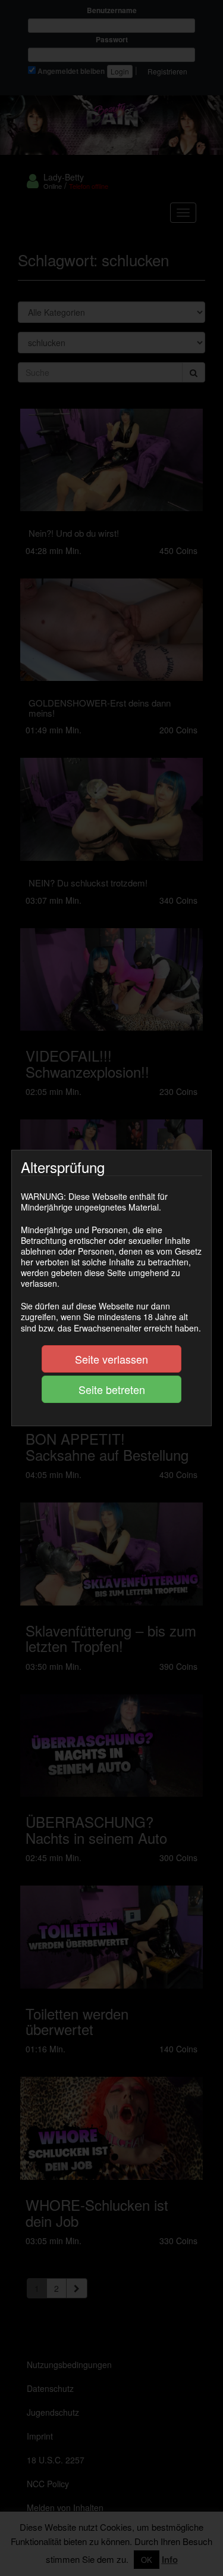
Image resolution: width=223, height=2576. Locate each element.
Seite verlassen (111, 1359)
